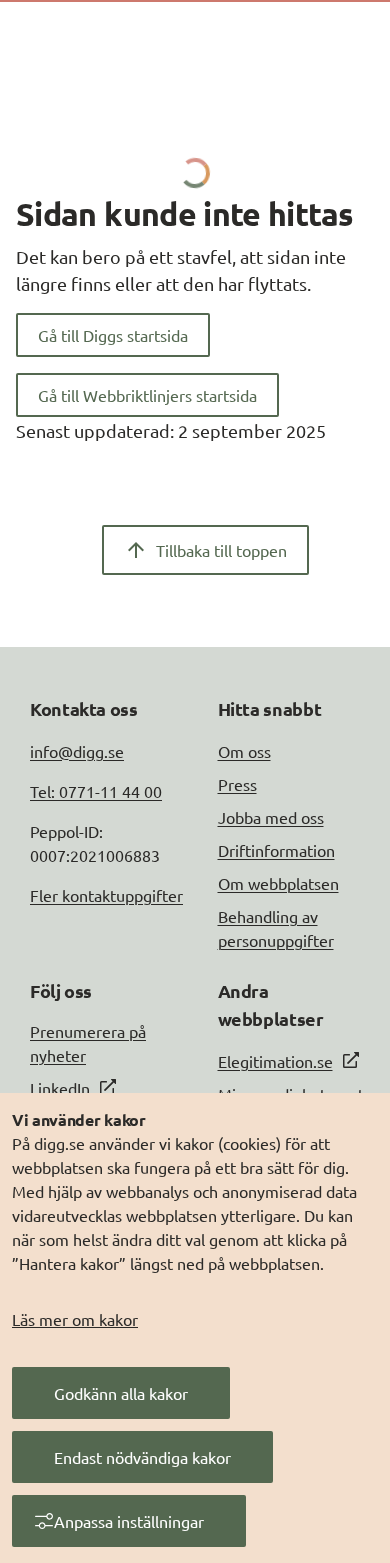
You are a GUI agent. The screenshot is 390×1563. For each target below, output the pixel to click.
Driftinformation (276, 850)
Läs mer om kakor (75, 1319)
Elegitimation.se (275, 1061)
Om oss (244, 751)
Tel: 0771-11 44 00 (96, 791)
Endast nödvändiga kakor (142, 1457)
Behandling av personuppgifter (276, 928)
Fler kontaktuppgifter (106, 895)
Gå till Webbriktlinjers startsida (147, 395)
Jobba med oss (271, 817)
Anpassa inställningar (129, 1521)
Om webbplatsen (278, 883)
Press (237, 784)
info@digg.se (77, 751)
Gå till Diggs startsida (113, 335)
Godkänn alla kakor (121, 1393)
